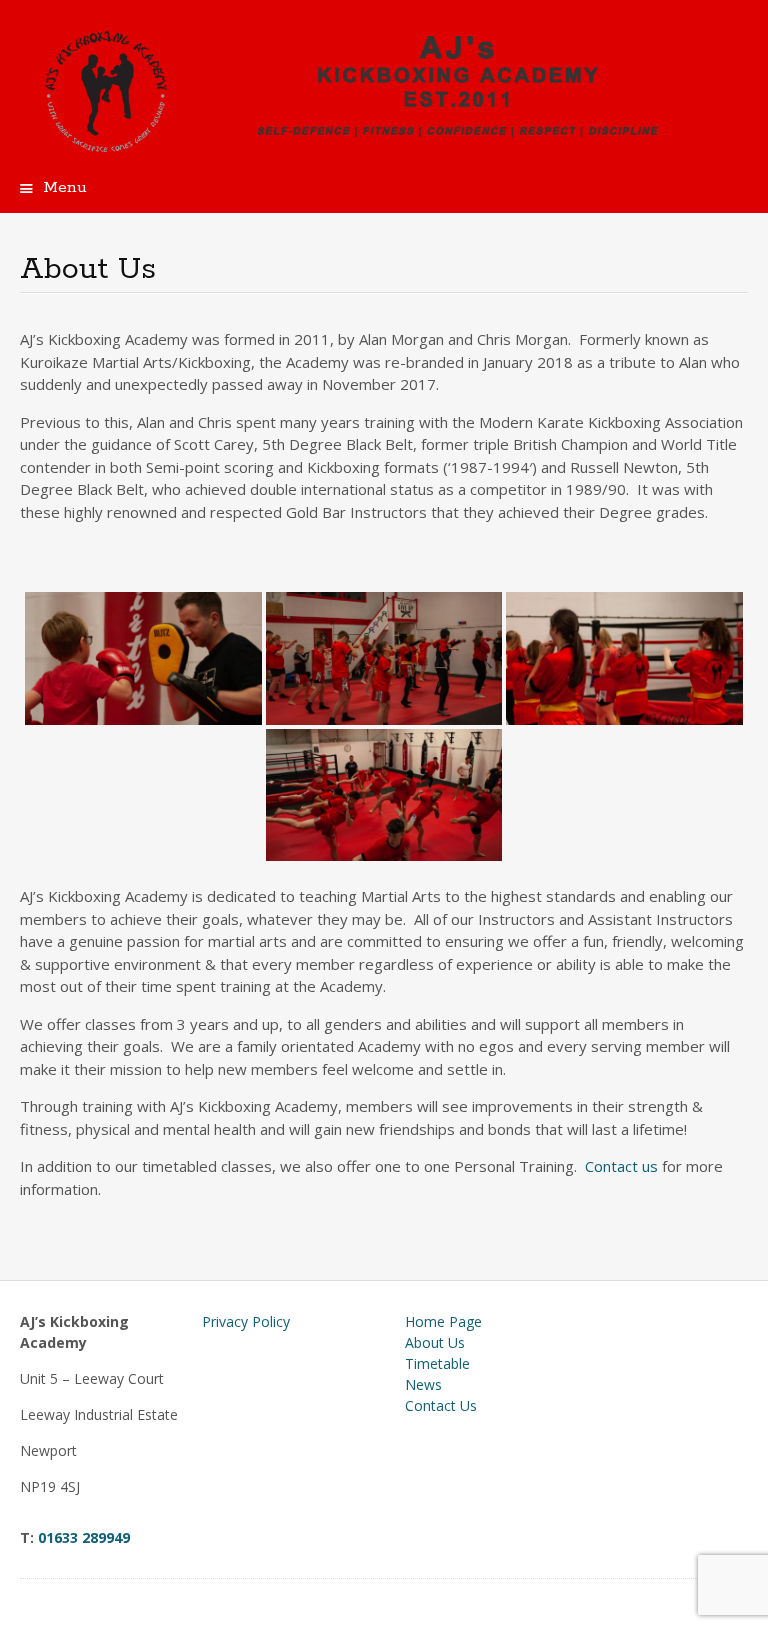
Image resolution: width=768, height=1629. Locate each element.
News (423, 1384)
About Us (435, 1342)
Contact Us (441, 1405)
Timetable (437, 1363)
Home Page (443, 1321)
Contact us (623, 1166)
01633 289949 (84, 1537)
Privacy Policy (246, 1321)
